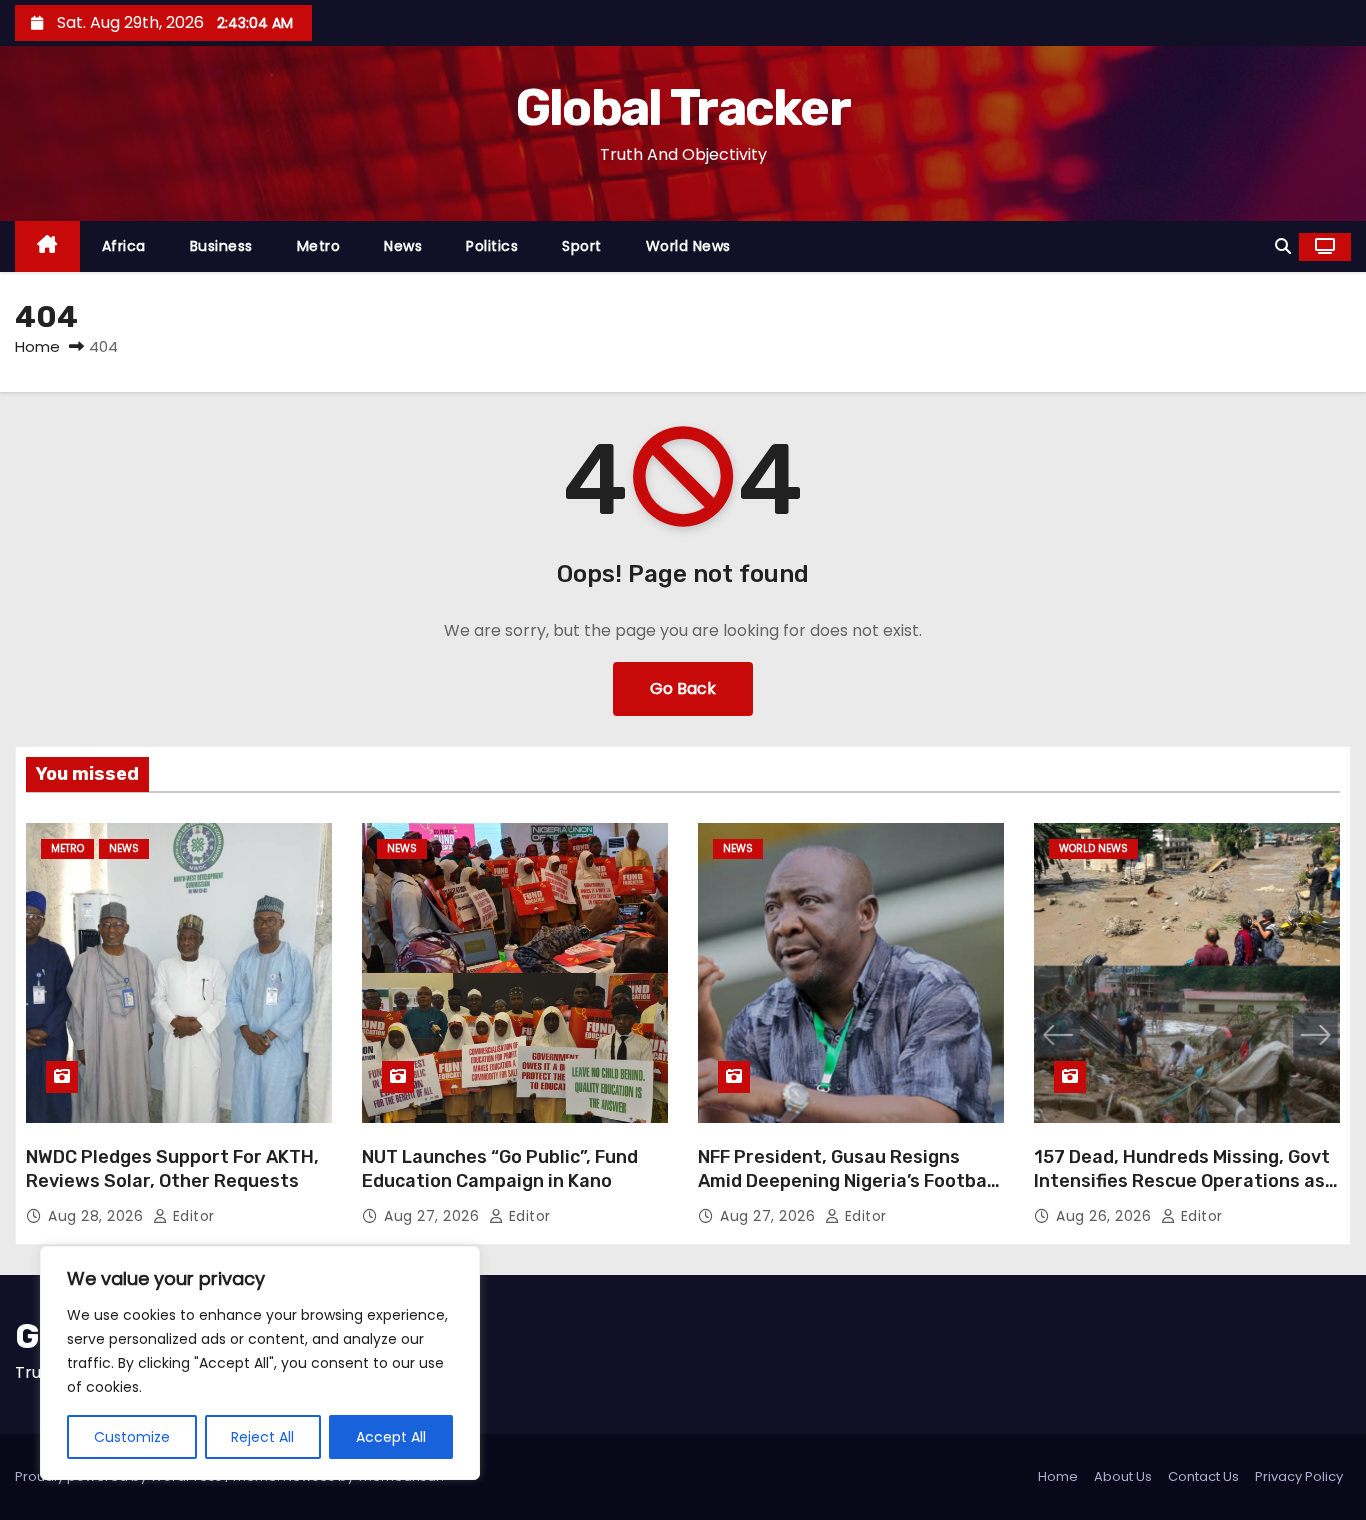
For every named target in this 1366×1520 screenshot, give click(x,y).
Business (221, 246)
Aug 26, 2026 (1106, 1216)
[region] (260, 1363)
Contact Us (1203, 1476)
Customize (132, 1437)
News (403, 246)
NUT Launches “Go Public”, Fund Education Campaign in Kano (500, 1169)
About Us (1123, 1476)
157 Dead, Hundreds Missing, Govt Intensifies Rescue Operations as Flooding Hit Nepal (1182, 1181)
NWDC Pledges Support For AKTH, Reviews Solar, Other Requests (172, 1169)
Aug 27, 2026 (434, 1216)
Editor (191, 1216)
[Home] (47, 246)
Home (37, 346)
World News (688, 246)
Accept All (391, 1437)
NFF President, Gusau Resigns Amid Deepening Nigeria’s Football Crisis (847, 1181)
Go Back (683, 688)
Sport (582, 246)
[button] (1283, 246)
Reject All (262, 1437)
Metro (319, 246)
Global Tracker (683, 108)
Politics (492, 246)
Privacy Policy (1299, 1476)
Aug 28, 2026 (98, 1216)
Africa (124, 246)
